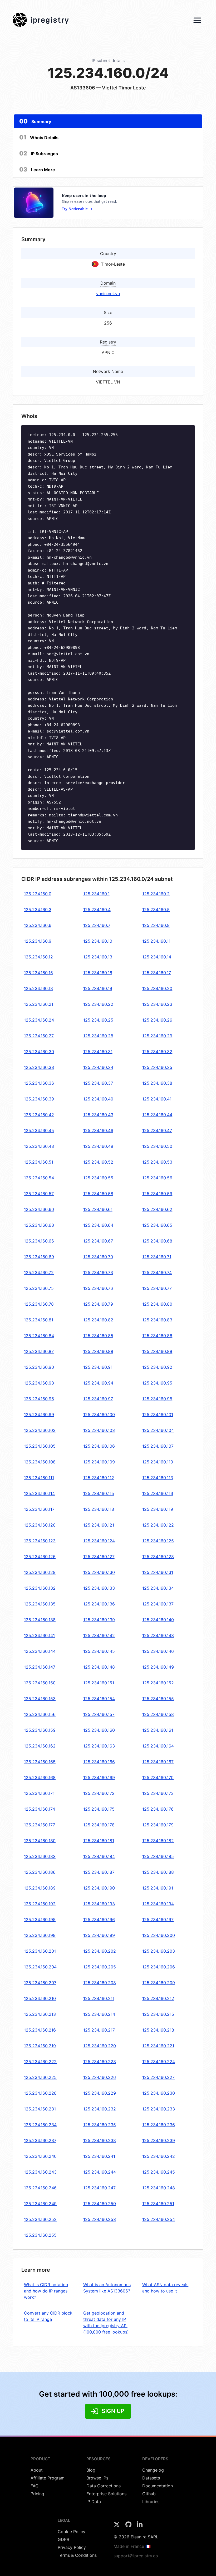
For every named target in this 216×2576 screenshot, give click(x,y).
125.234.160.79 (98, 1304)
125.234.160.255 (40, 2235)
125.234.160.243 (40, 2172)
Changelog (153, 2470)
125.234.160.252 (40, 2219)
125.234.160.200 (159, 1935)
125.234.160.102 (40, 1430)
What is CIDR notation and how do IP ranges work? (46, 2291)
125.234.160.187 (99, 1872)
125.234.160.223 (100, 2062)
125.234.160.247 (99, 2188)
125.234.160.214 (99, 2014)
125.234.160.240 (40, 2156)
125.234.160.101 (158, 1415)
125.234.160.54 (39, 1178)
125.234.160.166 (99, 1762)
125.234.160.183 (40, 1856)
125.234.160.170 (158, 1777)
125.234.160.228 (40, 2093)
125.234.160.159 (40, 1730)
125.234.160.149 (158, 1667)
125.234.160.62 (157, 1209)
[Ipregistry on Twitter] (117, 2526)
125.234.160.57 (39, 1194)
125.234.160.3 (38, 910)
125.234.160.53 (157, 1162)
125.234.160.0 (38, 894)
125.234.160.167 (158, 1762)
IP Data (94, 2502)
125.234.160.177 (40, 1825)
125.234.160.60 (39, 1209)
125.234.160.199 (99, 1935)
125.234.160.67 (98, 1241)
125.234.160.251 (158, 2204)
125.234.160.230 (159, 2093)
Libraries (151, 2502)
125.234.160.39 (39, 1099)
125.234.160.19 (98, 988)
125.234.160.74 (157, 1272)
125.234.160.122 (158, 1525)
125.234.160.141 (39, 1635)
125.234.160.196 (99, 1920)
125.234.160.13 (98, 957)
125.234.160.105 (40, 1446)
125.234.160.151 (99, 1683)
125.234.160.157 (99, 1714)
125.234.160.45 (39, 1130)
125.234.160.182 (158, 1841)
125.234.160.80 (157, 1304)
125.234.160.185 (158, 1856)
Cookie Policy (72, 2532)
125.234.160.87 (39, 1351)
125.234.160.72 (39, 1272)
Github (149, 2494)
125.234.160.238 (100, 2140)
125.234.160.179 (158, 1825)
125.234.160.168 (40, 1777)
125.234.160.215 (158, 2014)
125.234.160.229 (100, 2093)
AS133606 (83, 88)
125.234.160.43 (98, 1115)
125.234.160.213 (40, 2014)
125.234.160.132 (40, 1588)
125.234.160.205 (100, 1967)
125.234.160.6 (38, 925)
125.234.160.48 (39, 1146)
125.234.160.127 (99, 1557)
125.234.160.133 (99, 1588)
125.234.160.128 (158, 1557)
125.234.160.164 (158, 1746)
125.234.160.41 (157, 1099)
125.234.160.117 (39, 1509)
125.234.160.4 (97, 910)
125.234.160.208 (100, 1983)
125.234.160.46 (98, 1130)
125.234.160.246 (40, 2188)
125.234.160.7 (97, 925)
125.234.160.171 (39, 1793)
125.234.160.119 (158, 1509)
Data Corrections (104, 2486)
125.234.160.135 (40, 1604)
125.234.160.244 (100, 2172)
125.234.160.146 (158, 1651)
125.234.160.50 (157, 1146)
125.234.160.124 (99, 1541)
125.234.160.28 (98, 1036)
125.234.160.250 (100, 2204)
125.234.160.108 (40, 1462)
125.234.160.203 (159, 1951)
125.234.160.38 (157, 1083)
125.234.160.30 (39, 1052)
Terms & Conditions (77, 2555)
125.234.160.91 (98, 1367)
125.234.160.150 (40, 1683)
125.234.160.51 (39, 1162)
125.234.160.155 (158, 1699)
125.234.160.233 (159, 2109)
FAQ (35, 2486)
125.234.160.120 (40, 1525)
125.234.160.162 (40, 1746)
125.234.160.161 (158, 1730)
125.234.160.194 (158, 1904)
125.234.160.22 (98, 1004)
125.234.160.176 (158, 1809)
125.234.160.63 (39, 1225)
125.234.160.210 (40, 1998)
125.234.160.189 (40, 1888)
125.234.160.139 (99, 1620)
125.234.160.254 (159, 2219)
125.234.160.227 (158, 2077)
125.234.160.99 (39, 1415)
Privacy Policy (72, 2547)
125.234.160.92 (157, 1367)
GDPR (63, 2539)
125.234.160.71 (157, 1257)
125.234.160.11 (156, 941)
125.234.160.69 (39, 1257)
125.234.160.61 (98, 1209)
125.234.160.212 (158, 1998)
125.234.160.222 (40, 2062)
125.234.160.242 (159, 2156)
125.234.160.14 (157, 957)
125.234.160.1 (96, 894)
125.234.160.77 (157, 1288)
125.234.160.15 (38, 973)
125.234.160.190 (99, 1888)
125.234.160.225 (40, 2077)
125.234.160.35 (157, 1067)
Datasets (151, 2478)
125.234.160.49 (98, 1146)
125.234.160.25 (98, 1020)
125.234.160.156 (40, 1714)
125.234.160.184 (99, 1856)
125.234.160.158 (158, 1714)
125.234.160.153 (40, 1699)
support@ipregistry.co (136, 2556)
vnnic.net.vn (108, 294)
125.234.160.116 (158, 1493)
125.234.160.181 (99, 1841)
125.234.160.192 (40, 1904)
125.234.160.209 (159, 1983)
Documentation (158, 2486)
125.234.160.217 (99, 2030)
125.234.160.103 (99, 1430)
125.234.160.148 (99, 1667)
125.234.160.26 (157, 1020)
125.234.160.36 (39, 1083)
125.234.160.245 (159, 2172)
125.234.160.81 (39, 1320)
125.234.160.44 (157, 1115)
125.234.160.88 (98, 1351)
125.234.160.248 (159, 2188)
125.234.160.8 (156, 925)
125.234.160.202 (100, 1951)
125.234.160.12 (38, 957)
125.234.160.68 (157, 1241)
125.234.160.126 (40, 1557)
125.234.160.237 (40, 2140)
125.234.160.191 (158, 1888)
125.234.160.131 (158, 1572)
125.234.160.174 (40, 1809)
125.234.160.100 (99, 1415)
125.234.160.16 (98, 973)
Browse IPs (97, 2478)
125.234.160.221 (158, 2046)
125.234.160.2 (156, 894)
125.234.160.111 (39, 1478)
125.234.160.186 (40, 1872)
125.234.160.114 (39, 1493)
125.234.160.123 (40, 1541)
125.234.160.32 (157, 1052)
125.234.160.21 (39, 1004)
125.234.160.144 (40, 1651)
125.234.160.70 (98, 1257)
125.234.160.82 (98, 1320)
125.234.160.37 (98, 1083)
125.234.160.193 (99, 1904)
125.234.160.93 (39, 1383)
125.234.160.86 (157, 1336)
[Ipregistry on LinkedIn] (140, 2526)
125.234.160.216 (40, 2030)
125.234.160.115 (99, 1493)
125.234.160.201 (40, 1951)
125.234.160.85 (98, 1336)
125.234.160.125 (158, 1541)
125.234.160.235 (100, 2125)
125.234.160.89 (157, 1351)
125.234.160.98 (157, 1399)
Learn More (37, 169)
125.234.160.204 (40, 1967)
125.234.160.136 (99, 1604)
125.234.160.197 (158, 1920)
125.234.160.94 (98, 1383)
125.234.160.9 (38, 941)
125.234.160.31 (98, 1052)
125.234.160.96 (39, 1399)
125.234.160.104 (158, 1430)
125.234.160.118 (99, 1509)
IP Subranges (39, 153)
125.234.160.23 (157, 1004)
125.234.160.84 (39, 1336)
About (37, 2470)
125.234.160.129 (40, 1572)
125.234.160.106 (99, 1446)
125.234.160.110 (158, 1462)
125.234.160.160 (99, 1730)
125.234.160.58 (98, 1194)
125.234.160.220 (100, 2046)
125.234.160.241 (99, 2156)
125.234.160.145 (99, 1651)
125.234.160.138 (40, 1620)
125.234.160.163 (99, 1746)
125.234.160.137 (158, 1604)
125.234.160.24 (39, 1020)
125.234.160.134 (158, 1588)
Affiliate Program (48, 2478)
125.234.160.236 (159, 2125)
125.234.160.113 (158, 1478)
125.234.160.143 (158, 1635)
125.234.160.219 (40, 2046)
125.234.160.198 (40, 1935)
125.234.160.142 (99, 1635)
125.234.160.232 (100, 2109)
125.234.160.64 (98, 1225)
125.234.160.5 (156, 910)
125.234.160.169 (99, 1777)
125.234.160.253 (100, 2219)
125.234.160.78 (39, 1304)
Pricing (37, 2494)
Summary (35, 121)
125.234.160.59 (157, 1194)
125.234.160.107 (158, 1446)
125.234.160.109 (99, 1462)
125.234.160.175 (99, 1809)
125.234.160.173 (158, 1793)
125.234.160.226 (100, 2077)
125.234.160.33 (39, 1067)
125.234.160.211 (99, 1998)
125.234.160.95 (157, 1383)
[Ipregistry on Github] (129, 2526)
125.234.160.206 (159, 1967)
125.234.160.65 (157, 1225)
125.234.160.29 (157, 1036)
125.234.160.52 (98, 1162)
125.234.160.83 (157, 1320)
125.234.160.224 (159, 2062)
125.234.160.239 (159, 2140)
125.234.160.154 (99, 1699)
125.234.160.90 (39, 1367)
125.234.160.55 (98, 1178)
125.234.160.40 (98, 1099)
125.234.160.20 (157, 988)
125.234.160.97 (98, 1399)
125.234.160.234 (40, 2125)
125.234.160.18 (38, 988)
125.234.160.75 (39, 1288)
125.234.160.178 (99, 1825)
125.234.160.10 (98, 941)
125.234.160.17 (157, 973)
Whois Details (39, 137)
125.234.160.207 (40, 1983)
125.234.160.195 (40, 1920)
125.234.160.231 (40, 2109)
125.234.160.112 (99, 1478)
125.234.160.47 (157, 1130)
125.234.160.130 (99, 1572)
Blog (91, 2470)
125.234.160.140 (158, 1620)
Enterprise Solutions (106, 2494)
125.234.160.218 (158, 2030)
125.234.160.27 (39, 1036)
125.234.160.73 (98, 1272)
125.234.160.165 (40, 1762)
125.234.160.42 (39, 1115)
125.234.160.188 (158, 1872)
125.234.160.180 (40, 1841)
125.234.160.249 (40, 2204)
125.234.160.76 (98, 1288)
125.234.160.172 (99, 1793)
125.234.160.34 (98, 1067)
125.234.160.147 (40, 1667)
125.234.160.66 (39, 1241)
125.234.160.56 (157, 1178)
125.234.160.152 (158, 1683)
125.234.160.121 (99, 1525)
